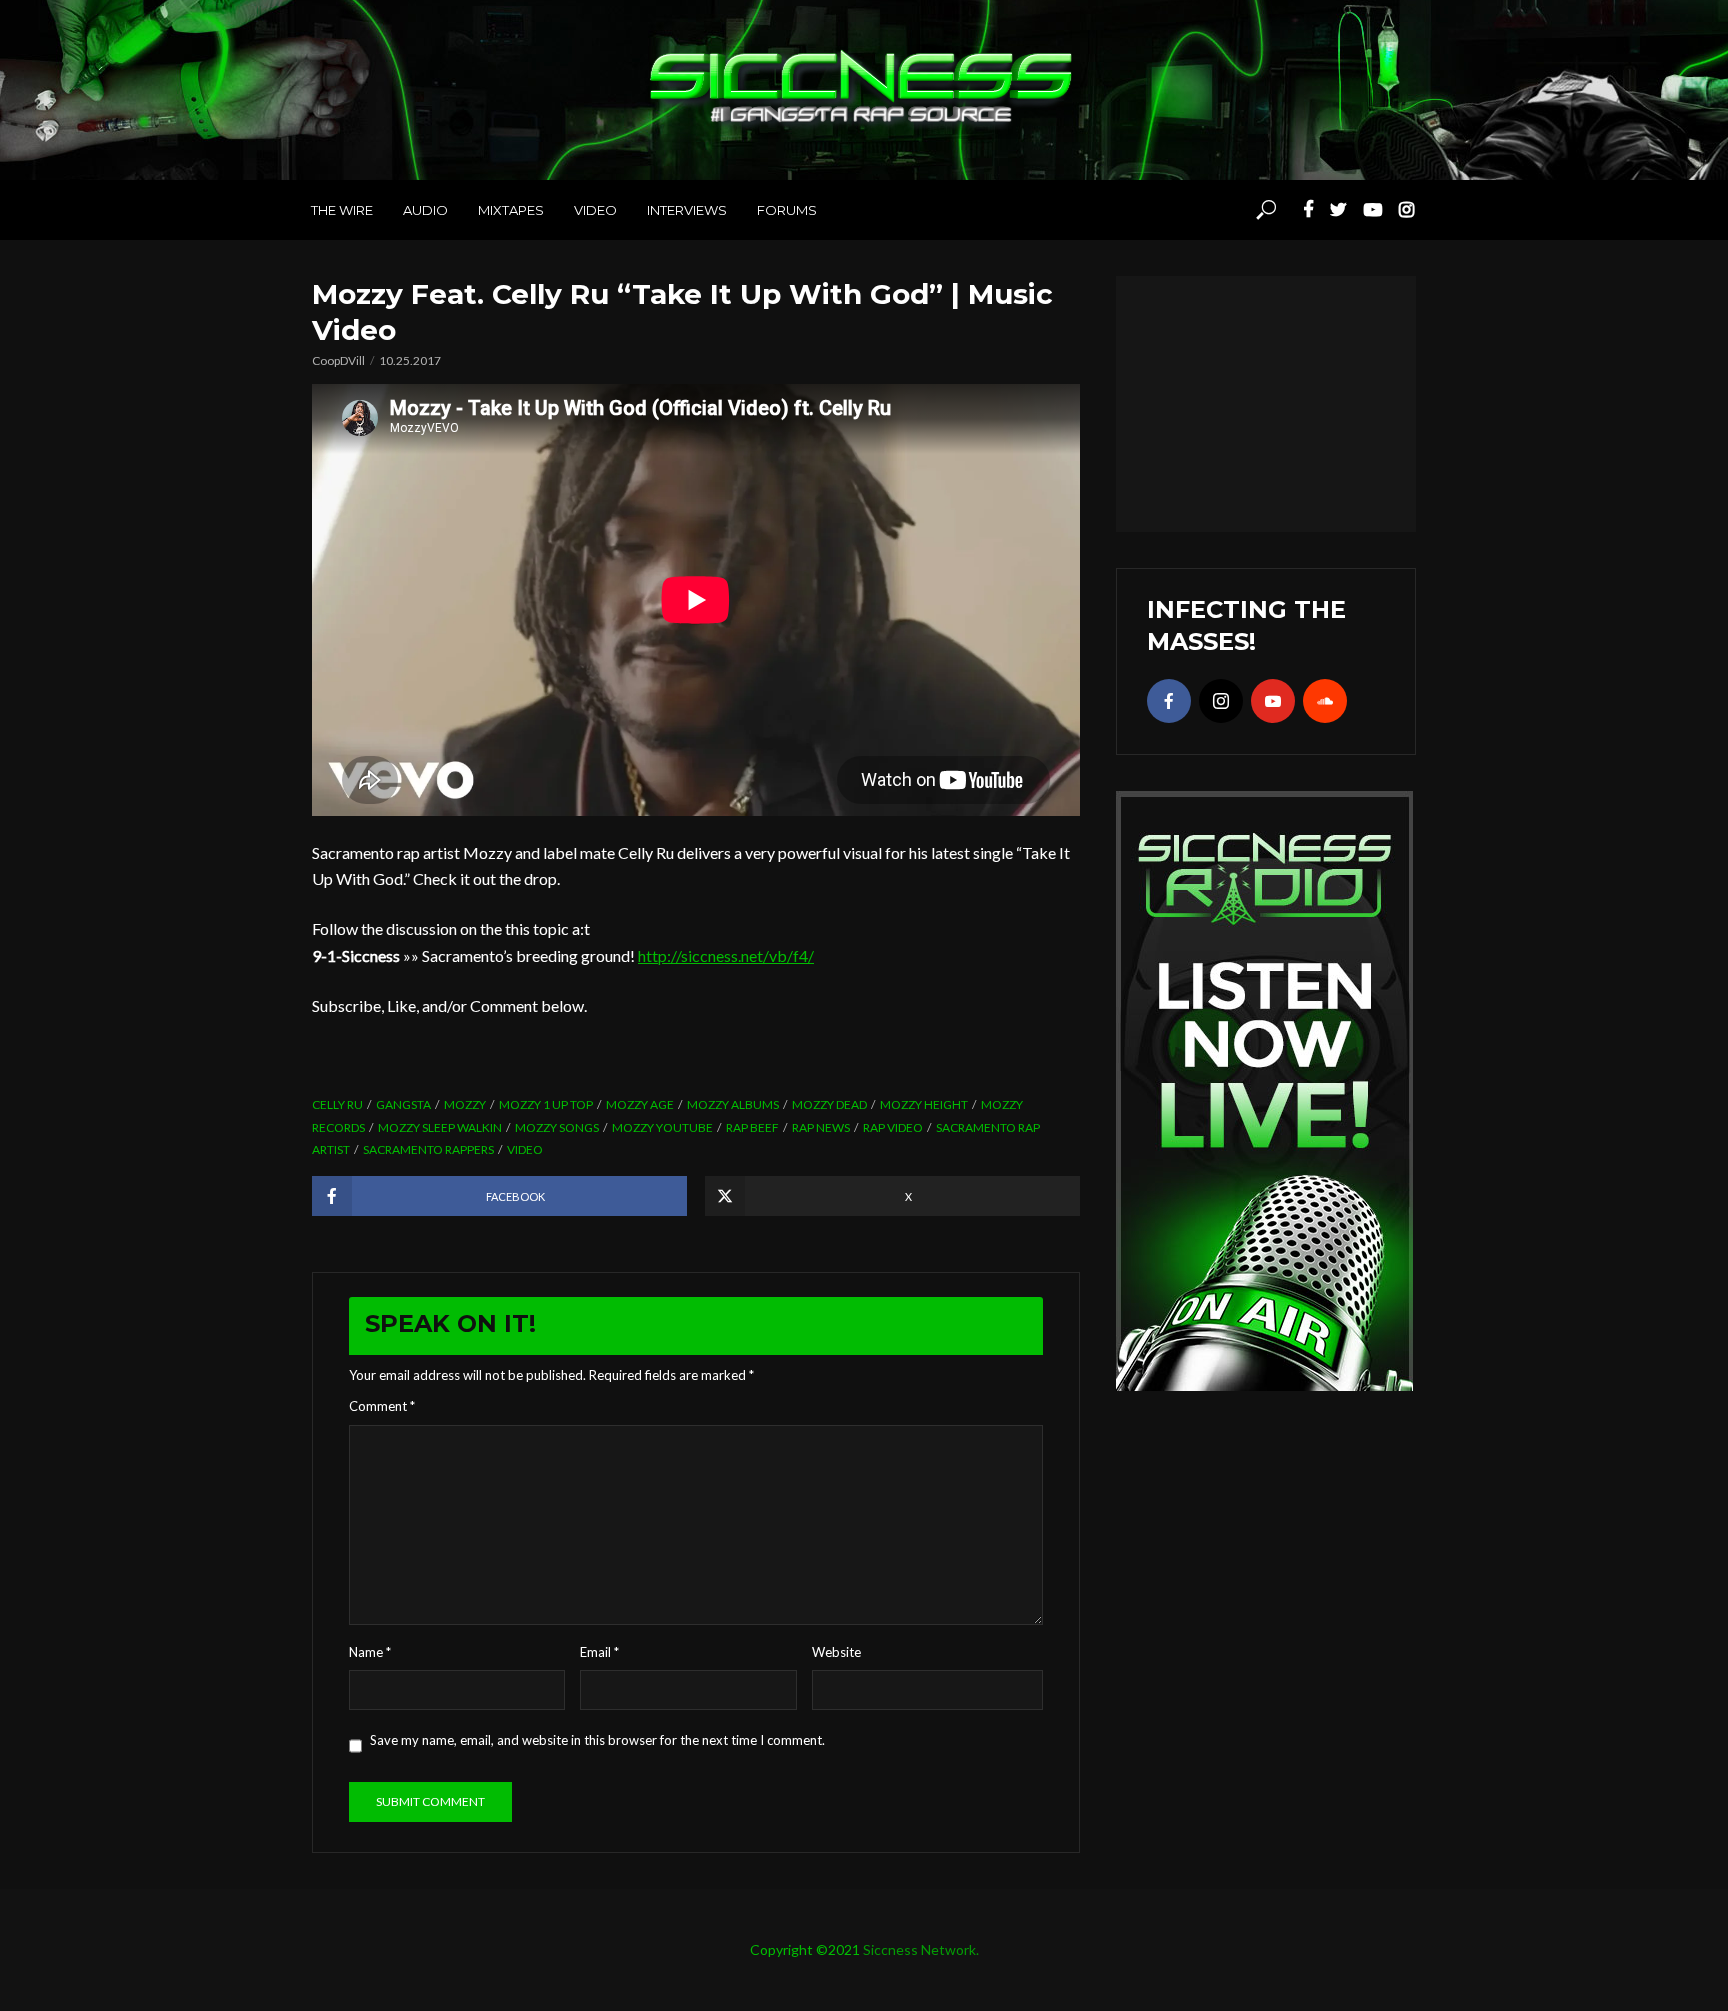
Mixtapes (511, 210)
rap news (821, 1127)
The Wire (342, 210)
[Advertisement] (1266, 401)
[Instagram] (1221, 701)
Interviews (687, 210)
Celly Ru (337, 1104)
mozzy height (924, 1104)
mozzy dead (829, 1104)
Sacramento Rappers (428, 1149)
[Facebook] (1169, 701)
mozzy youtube (662, 1127)
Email (599, 1652)
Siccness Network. (921, 1949)
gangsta (403, 1104)
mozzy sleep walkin (440, 1127)
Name (370, 1652)
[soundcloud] (1325, 701)
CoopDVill (338, 360)
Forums (787, 210)
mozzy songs (557, 1127)
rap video (893, 1127)
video (525, 1149)
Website (836, 1652)
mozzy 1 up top (546, 1104)
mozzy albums (733, 1104)
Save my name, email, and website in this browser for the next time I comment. (597, 1740)
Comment (382, 1406)
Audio (425, 210)
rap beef (752, 1127)
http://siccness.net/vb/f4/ (726, 955)
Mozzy (465, 1104)
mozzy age (640, 1104)
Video (595, 210)
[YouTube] (1273, 701)
